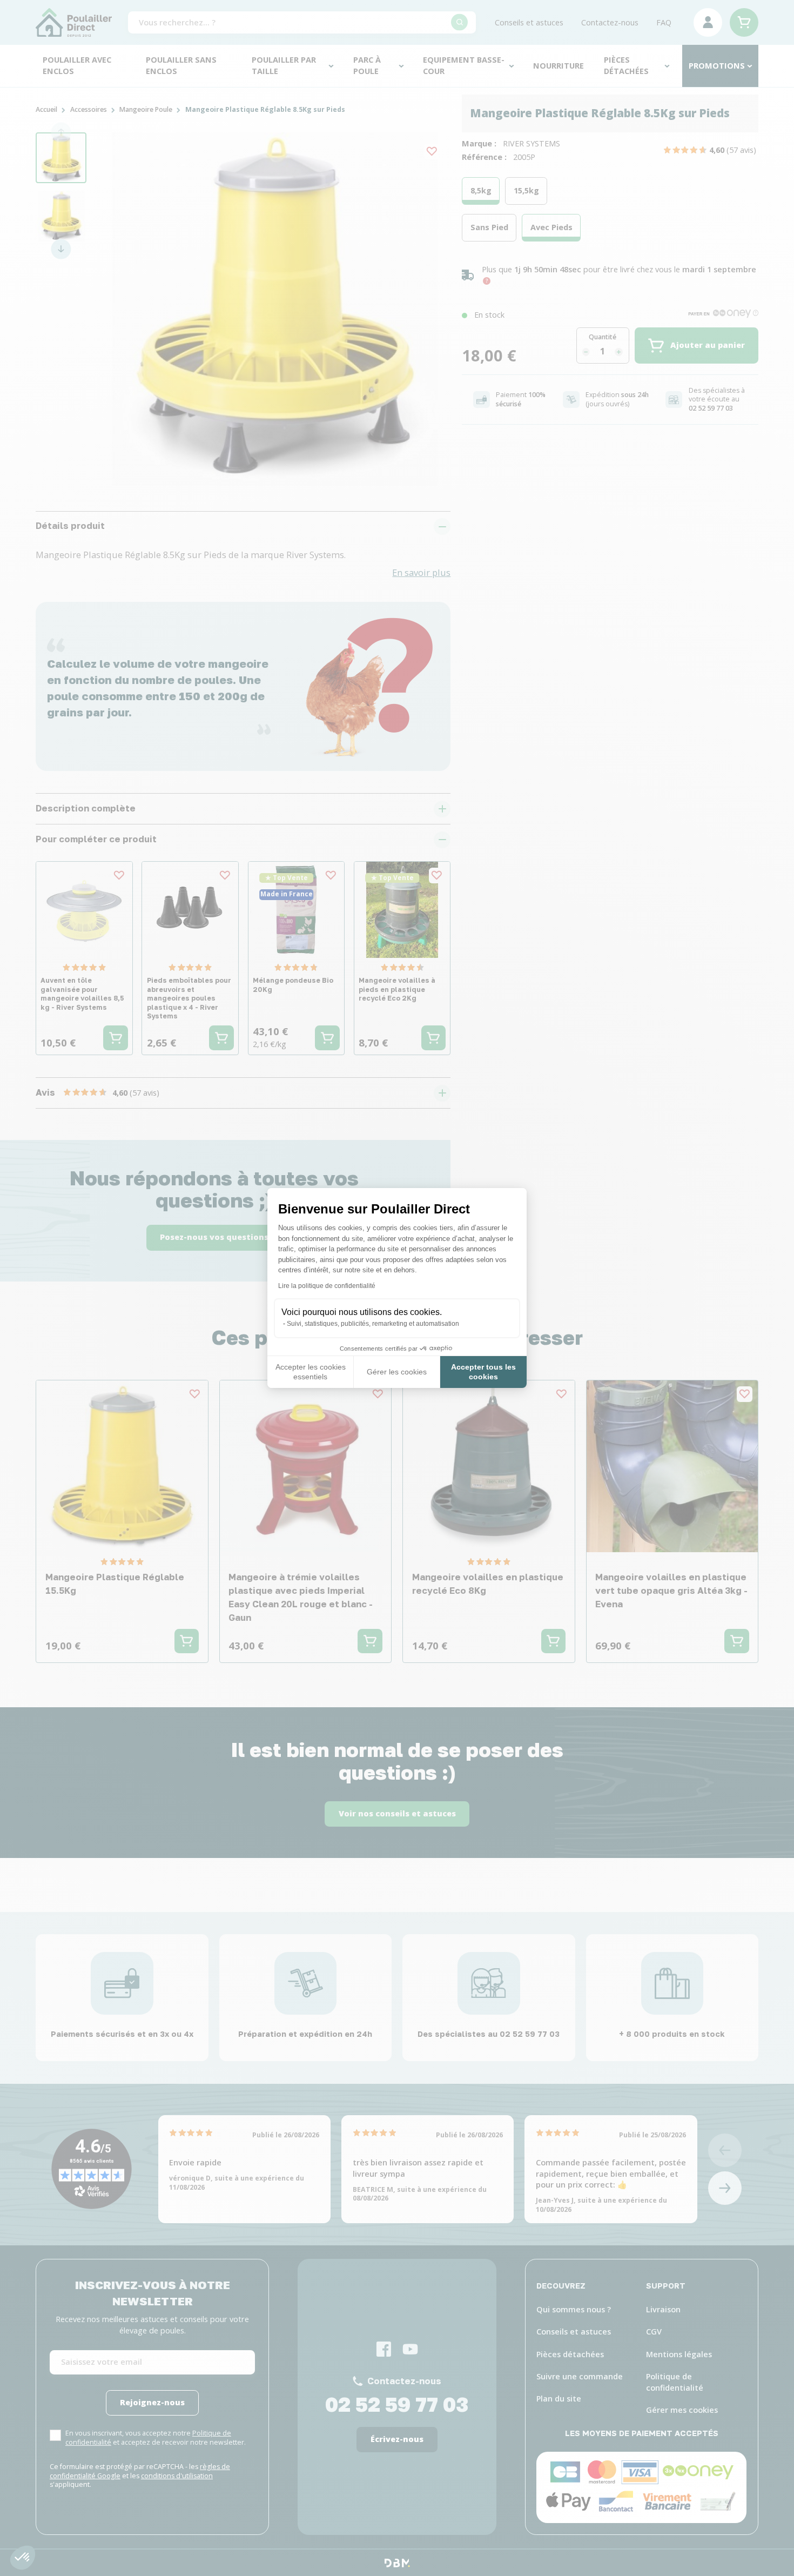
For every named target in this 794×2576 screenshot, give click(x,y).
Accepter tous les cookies (483, 1372)
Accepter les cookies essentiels (311, 1372)
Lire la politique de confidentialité (327, 1286)
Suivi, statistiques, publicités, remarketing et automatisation (373, 1324)
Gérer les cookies (397, 1372)
